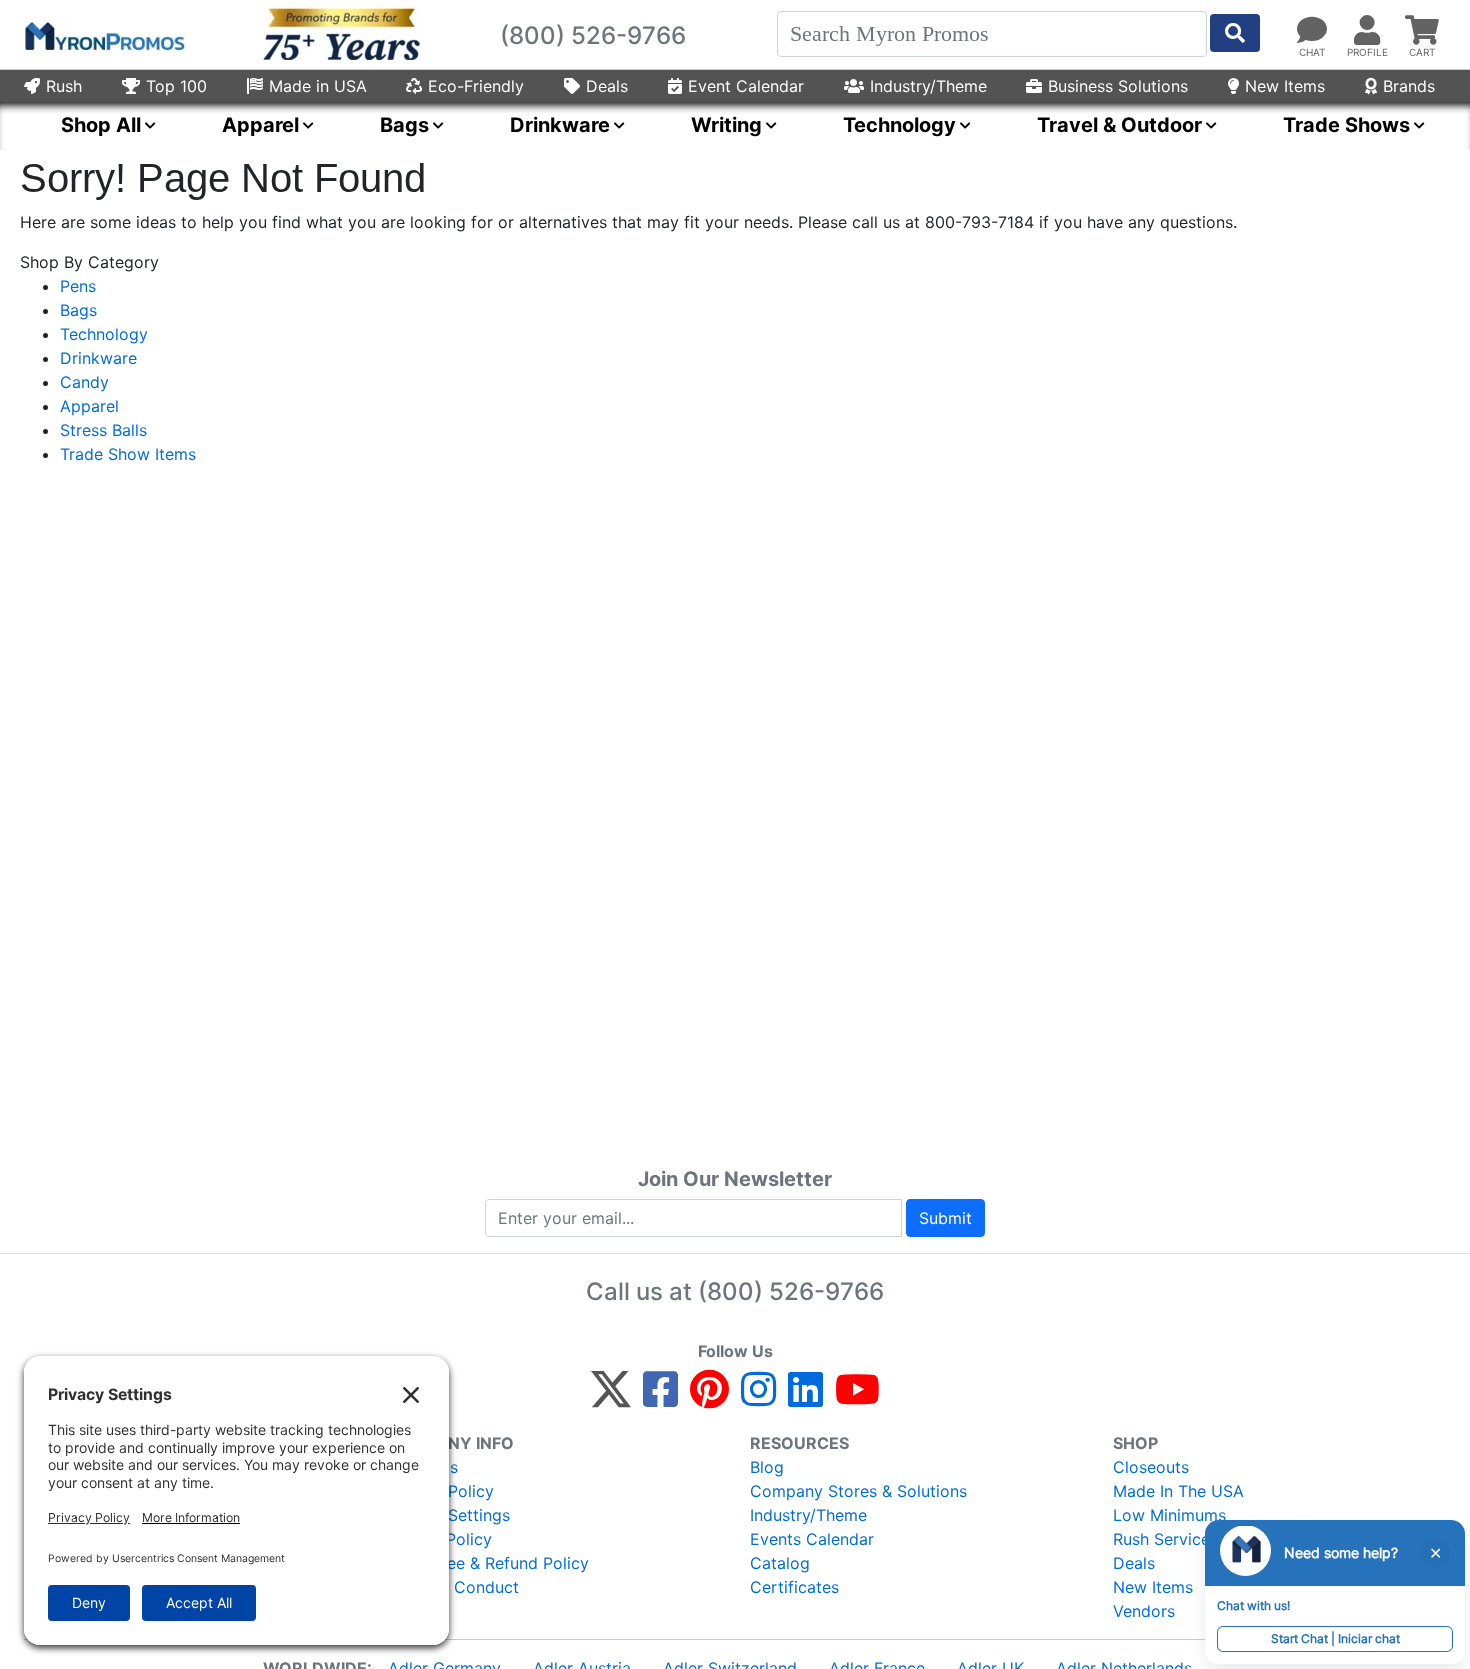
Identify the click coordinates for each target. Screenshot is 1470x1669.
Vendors (1144, 1611)
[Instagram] (758, 1398)
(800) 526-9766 (791, 1291)
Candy (84, 382)
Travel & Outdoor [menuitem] (1119, 125)
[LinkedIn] (805, 1398)
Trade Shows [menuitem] (1346, 125)
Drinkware (98, 358)
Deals (607, 86)
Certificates (794, 1587)
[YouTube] (857, 1398)
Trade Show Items (128, 454)
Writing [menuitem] (726, 125)
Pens (78, 286)
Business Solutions (1118, 86)
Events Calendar (812, 1539)
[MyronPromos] (103, 35)
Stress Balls (103, 430)
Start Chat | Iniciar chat (1335, 1638)
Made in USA (318, 86)
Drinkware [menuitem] (560, 125)
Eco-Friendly (476, 86)
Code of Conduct (453, 1587)
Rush (64, 86)
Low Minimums (1169, 1515)
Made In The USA (1178, 1491)
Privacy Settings (448, 1515)
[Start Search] (1235, 33)
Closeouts (1151, 1467)
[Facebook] (660, 1398)
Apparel (89, 406)
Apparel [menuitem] (260, 125)
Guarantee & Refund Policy (488, 1563)
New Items (1285, 86)
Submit (945, 1218)
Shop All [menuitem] (101, 125)
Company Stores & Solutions (858, 1491)
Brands (1409, 86)
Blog (767, 1467)
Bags (78, 310)
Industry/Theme (928, 86)
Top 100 (176, 86)
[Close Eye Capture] (1435, 1553)
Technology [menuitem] (899, 125)
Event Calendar (746, 86)
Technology (104, 334)
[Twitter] (611, 1398)
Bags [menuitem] (404, 125)
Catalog (780, 1563)
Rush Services (1165, 1539)
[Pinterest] (709, 1398)
